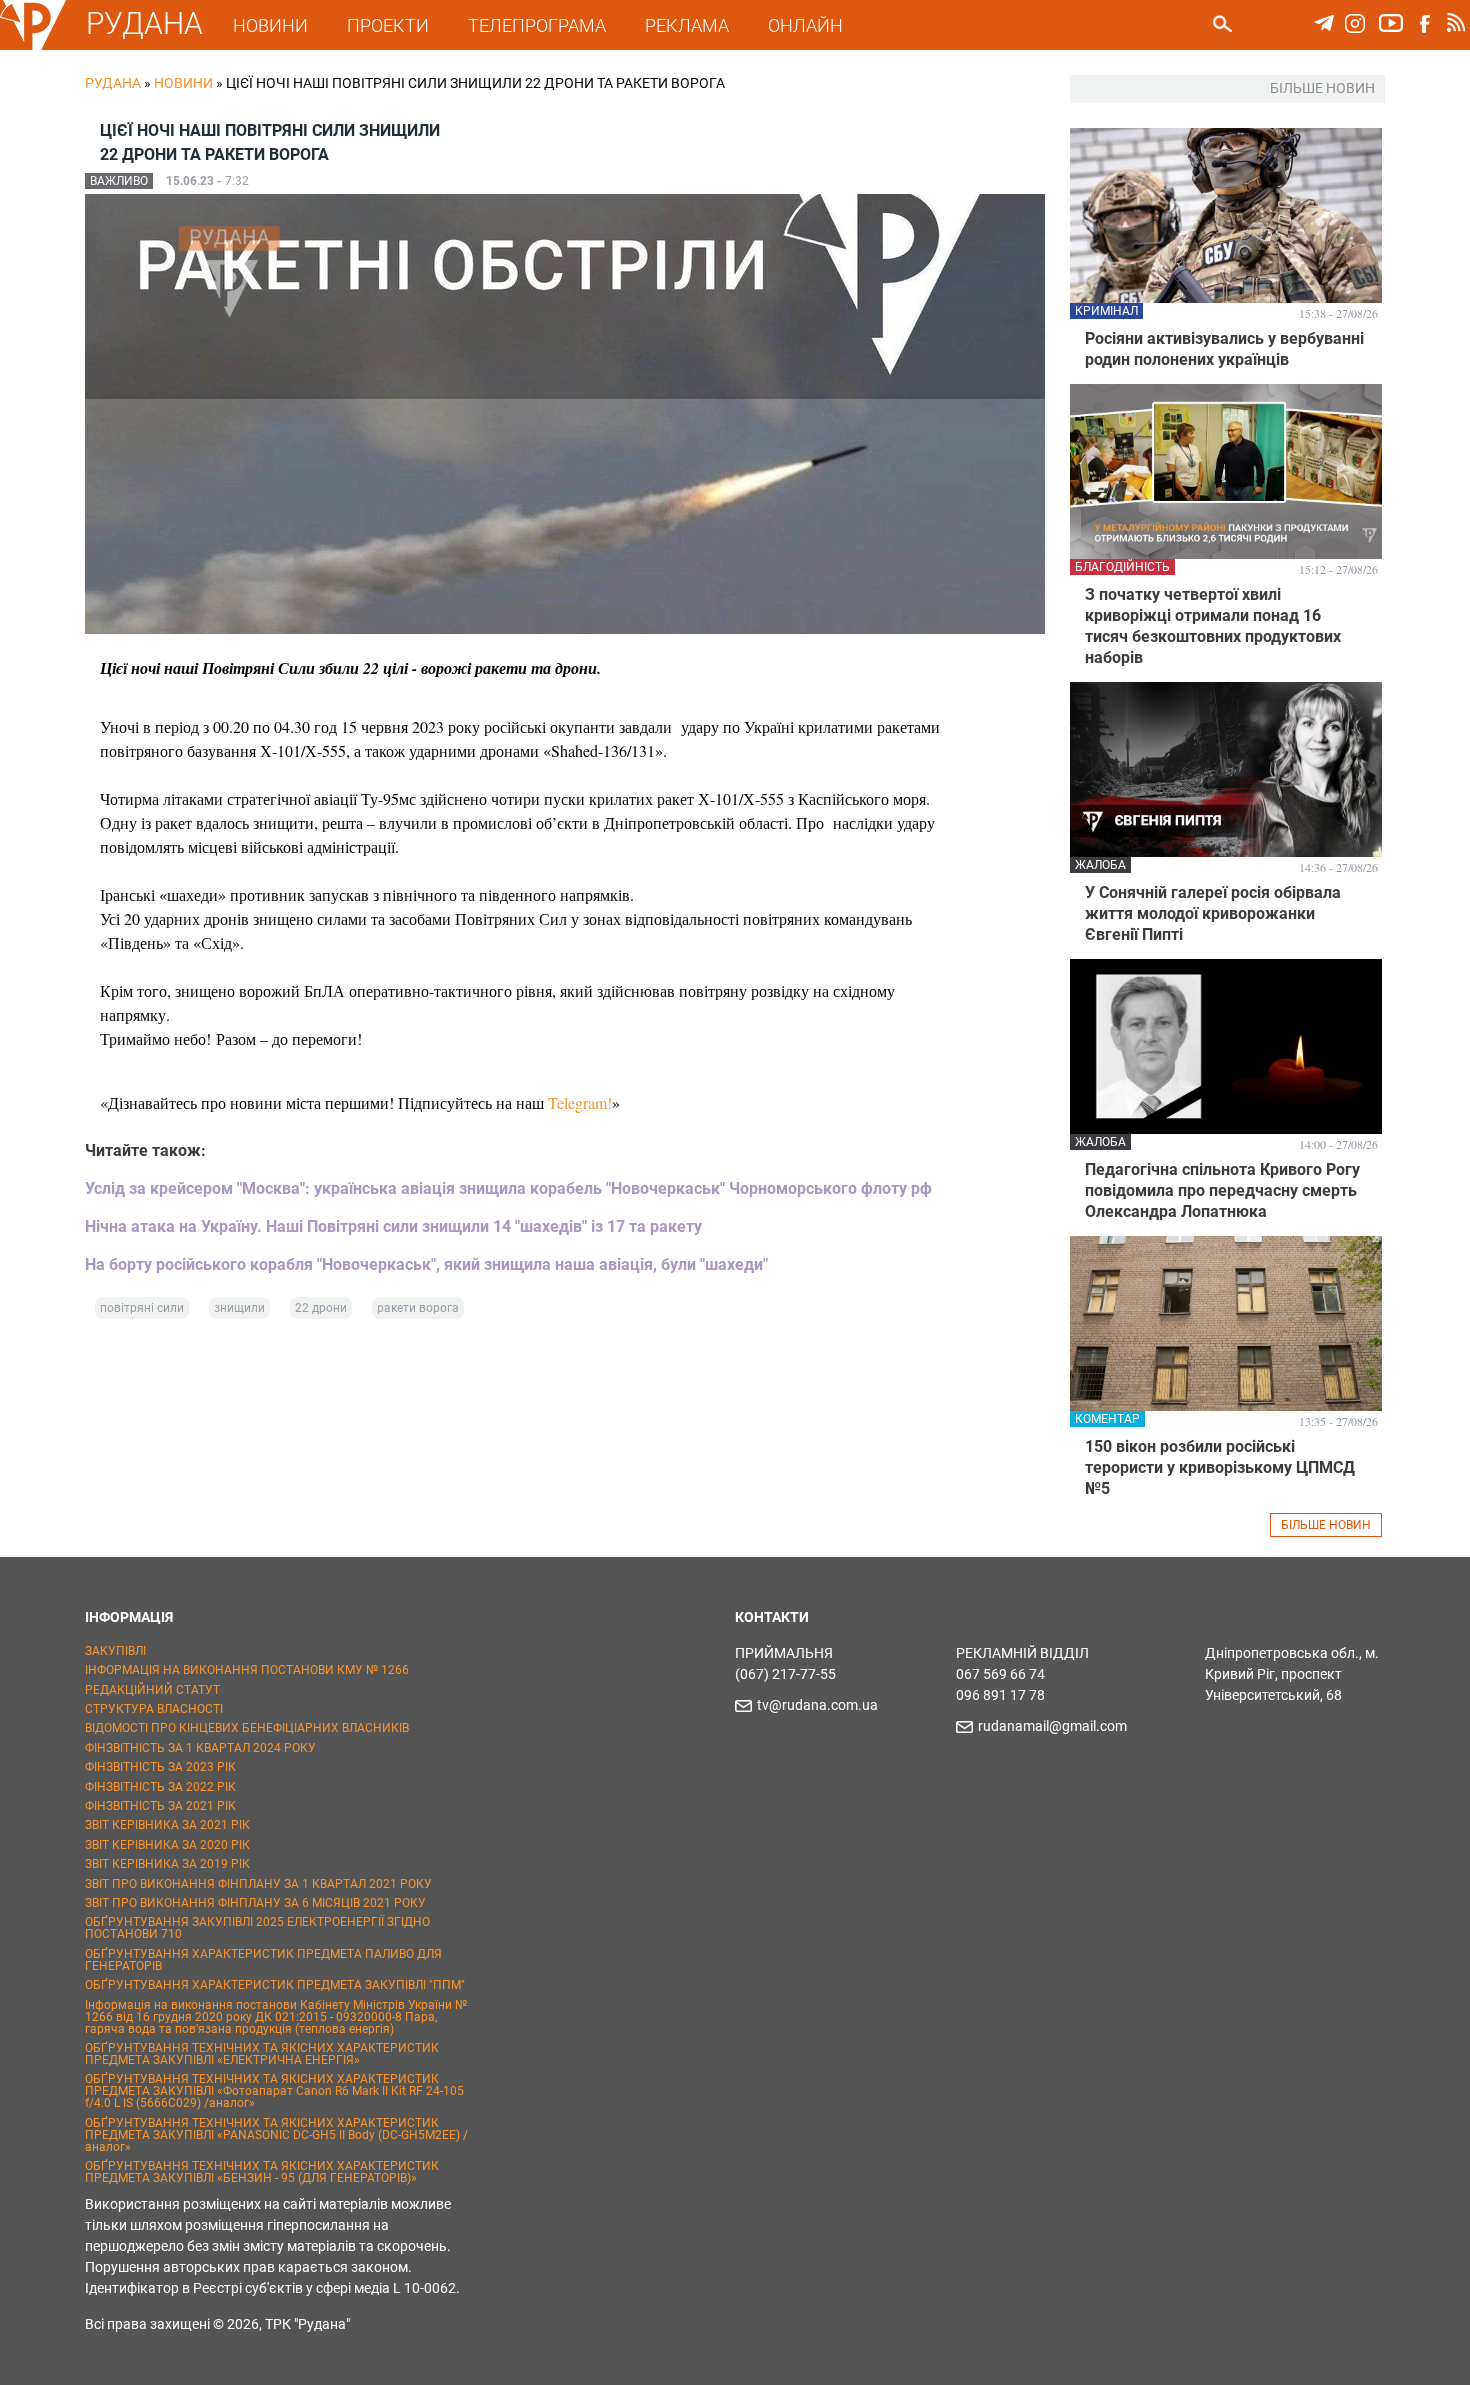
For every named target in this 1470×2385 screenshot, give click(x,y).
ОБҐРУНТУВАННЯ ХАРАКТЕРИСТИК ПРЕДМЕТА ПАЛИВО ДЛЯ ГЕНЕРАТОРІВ (263, 1960)
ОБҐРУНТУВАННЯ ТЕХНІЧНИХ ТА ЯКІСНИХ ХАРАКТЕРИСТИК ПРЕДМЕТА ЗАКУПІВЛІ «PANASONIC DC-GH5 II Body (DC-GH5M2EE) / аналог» (276, 2135)
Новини (183, 83)
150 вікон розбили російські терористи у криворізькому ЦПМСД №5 (1220, 1467)
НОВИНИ (270, 25)
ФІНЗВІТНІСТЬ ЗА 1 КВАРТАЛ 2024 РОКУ (200, 1748)
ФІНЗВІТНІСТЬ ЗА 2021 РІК (160, 1806)
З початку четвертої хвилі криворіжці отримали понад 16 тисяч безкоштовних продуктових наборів (1213, 626)
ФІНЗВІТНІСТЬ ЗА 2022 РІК (160, 1787)
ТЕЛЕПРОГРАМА (537, 25)
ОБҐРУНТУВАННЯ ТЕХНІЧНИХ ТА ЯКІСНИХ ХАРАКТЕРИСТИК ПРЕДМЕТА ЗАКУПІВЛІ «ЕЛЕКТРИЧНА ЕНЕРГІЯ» (262, 2054)
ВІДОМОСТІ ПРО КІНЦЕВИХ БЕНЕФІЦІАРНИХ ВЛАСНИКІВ (247, 1728)
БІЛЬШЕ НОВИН (1326, 1525)
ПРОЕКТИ (388, 25)
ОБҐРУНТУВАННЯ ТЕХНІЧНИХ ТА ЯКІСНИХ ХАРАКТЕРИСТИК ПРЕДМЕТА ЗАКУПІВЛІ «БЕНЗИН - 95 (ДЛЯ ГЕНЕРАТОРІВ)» (262, 2172)
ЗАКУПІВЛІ (115, 1651)
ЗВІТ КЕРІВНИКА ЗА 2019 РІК (167, 1864)
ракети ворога (418, 1308)
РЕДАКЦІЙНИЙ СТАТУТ (152, 1690)
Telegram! (580, 1102)
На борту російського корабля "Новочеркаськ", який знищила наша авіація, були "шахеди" (426, 1264)
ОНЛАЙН (805, 25)
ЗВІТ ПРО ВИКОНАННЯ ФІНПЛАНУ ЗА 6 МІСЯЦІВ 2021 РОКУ (255, 1903)
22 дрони (321, 1308)
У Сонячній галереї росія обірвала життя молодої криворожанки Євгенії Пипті (1213, 913)
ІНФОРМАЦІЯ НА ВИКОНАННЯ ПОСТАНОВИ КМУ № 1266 (247, 1670)
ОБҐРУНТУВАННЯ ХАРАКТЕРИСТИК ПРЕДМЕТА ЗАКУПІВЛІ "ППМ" (275, 1985)
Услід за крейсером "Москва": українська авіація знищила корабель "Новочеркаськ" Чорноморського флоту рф (508, 1188)
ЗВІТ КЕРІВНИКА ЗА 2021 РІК (167, 1825)
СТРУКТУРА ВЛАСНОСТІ (154, 1709)
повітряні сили (142, 1308)
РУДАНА (144, 23)
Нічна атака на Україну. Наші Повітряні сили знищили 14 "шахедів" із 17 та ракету (393, 1226)
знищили (239, 1308)
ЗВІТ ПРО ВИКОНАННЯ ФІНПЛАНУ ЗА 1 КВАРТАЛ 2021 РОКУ (258, 1884)
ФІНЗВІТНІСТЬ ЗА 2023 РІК (160, 1767)
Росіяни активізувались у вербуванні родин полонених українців (1224, 349)
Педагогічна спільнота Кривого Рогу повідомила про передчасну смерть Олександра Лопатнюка (1222, 1190)
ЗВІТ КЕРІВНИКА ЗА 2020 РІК (167, 1845)
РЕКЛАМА (687, 25)
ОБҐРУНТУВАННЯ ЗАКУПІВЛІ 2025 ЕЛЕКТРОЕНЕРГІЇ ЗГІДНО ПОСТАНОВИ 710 (257, 1928)
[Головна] (33, 46)
